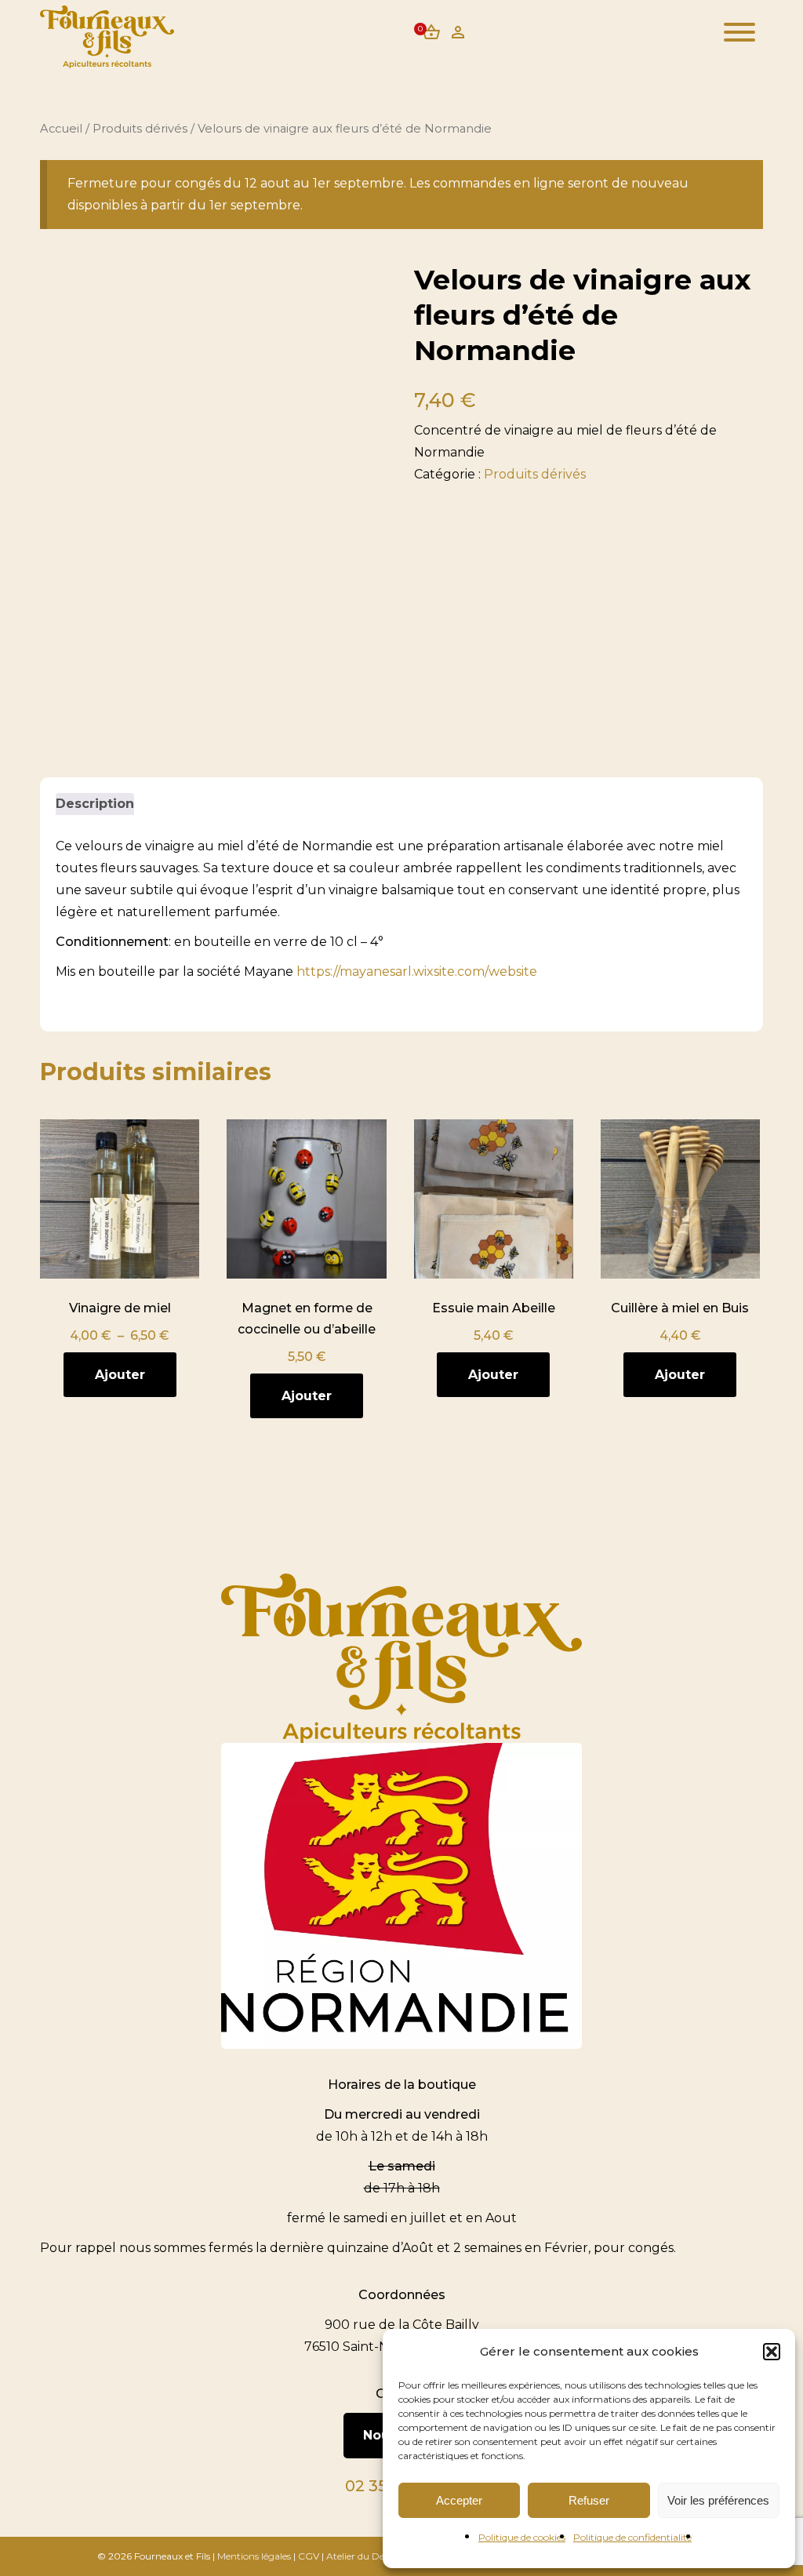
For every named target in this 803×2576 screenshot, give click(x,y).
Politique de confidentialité (632, 2537)
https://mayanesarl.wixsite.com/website (417, 971)
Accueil (61, 129)
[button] (772, 2352)
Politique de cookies (522, 2537)
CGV (309, 2556)
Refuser (589, 2500)
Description (95, 804)
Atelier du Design (365, 2556)
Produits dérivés (140, 129)
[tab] (95, 804)
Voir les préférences (718, 2500)
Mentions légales (254, 2556)
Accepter (459, 2500)
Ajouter (120, 1375)
